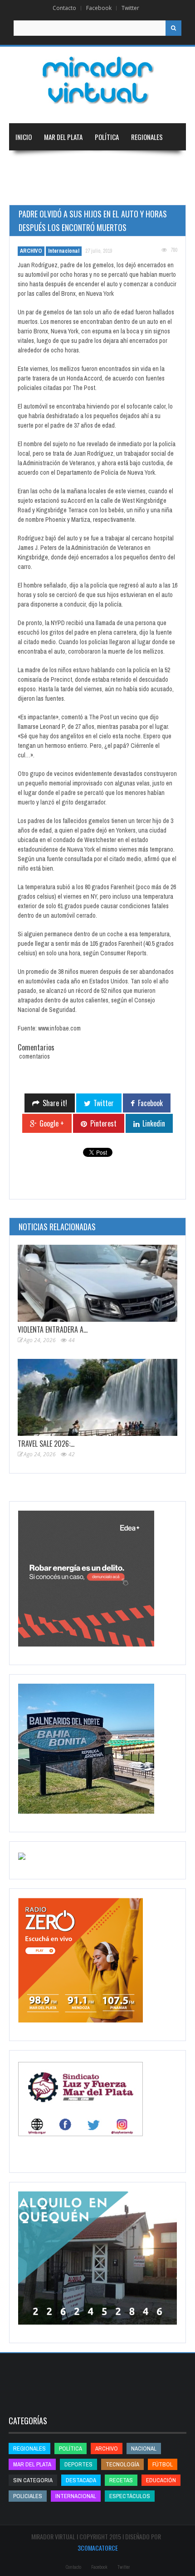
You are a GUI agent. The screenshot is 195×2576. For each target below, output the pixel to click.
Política (107, 137)
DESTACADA (81, 2480)
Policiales (28, 2496)
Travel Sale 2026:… (46, 1444)
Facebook (99, 8)
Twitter (130, 8)
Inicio (24, 137)
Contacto (64, 8)
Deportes (29, 191)
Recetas (121, 2480)
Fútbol (163, 2464)
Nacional (28, 164)
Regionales (147, 137)
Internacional (73, 164)
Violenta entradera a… (53, 1329)
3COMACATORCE (98, 2548)
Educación (121, 164)
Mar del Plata (63, 137)
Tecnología (79, 191)
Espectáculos (130, 2496)
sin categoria (33, 2480)
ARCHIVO (31, 251)
